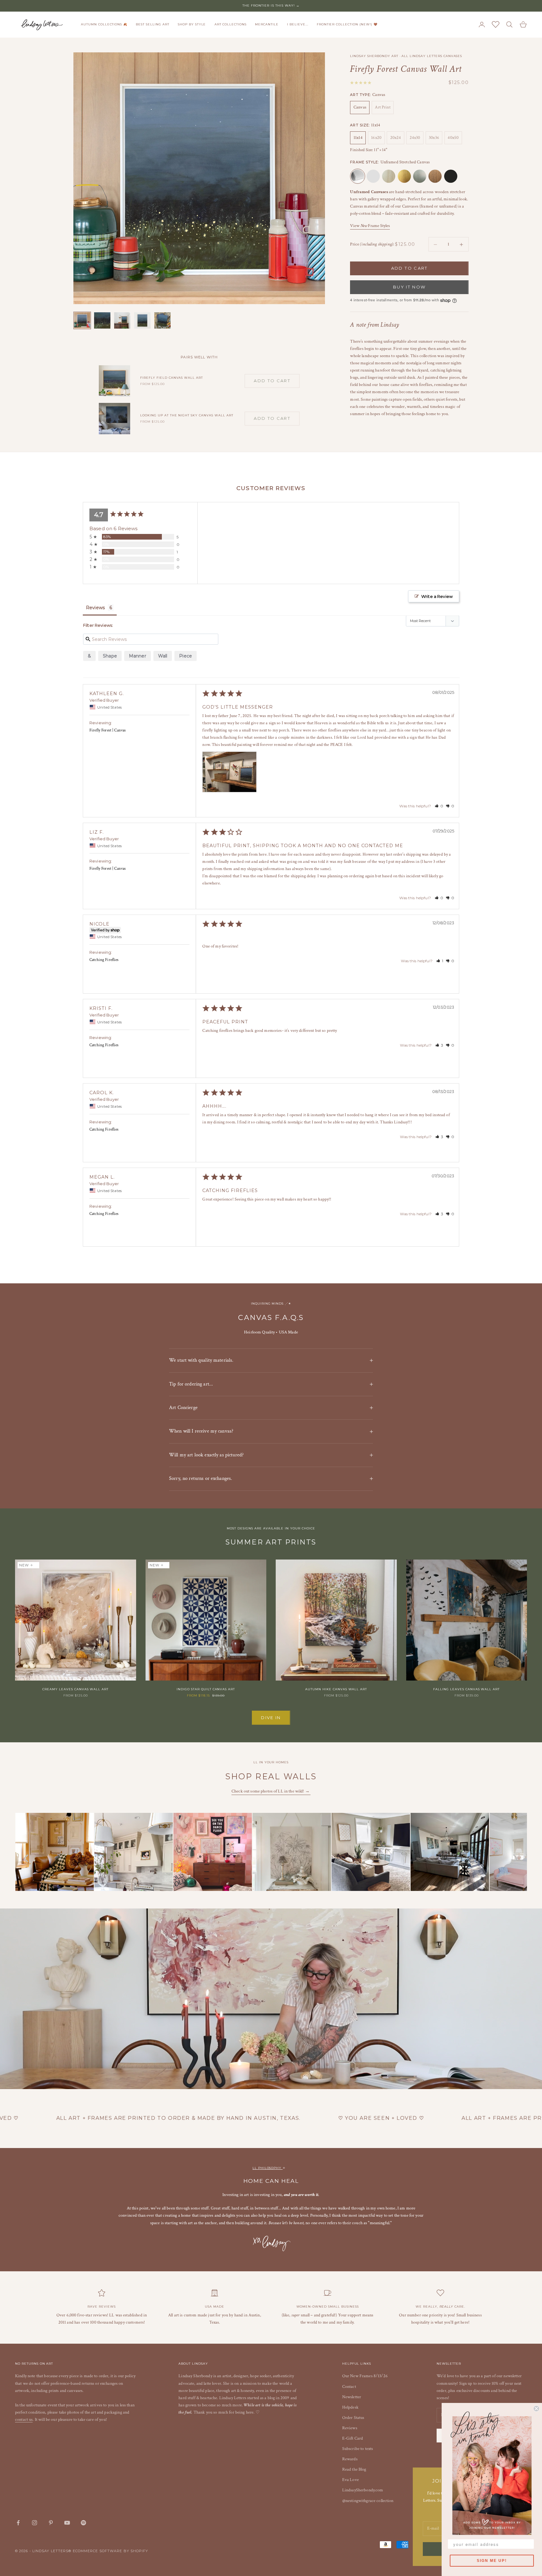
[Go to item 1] (82, 320)
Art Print (383, 108)
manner (138, 656)
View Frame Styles (370, 226)
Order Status (353, 2418)
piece (186, 656)
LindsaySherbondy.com (363, 2490)
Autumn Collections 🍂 (104, 24)
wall (163, 656)
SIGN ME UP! (492, 2561)
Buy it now (409, 287)
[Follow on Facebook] (18, 2523)
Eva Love (351, 2480)
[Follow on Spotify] (83, 2523)
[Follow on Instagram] (35, 2523)
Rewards (350, 2459)
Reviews (350, 2428)
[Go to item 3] (122, 320)
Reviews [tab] (95, 608)
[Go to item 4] (142, 320)
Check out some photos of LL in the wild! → (271, 1791)
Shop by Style (192, 24)
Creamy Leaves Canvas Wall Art (75, 1689)
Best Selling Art (152, 24)
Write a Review (437, 596)
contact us (24, 2420)
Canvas (360, 108)
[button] (439, 806)
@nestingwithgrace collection (368, 2501)
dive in (271, 1718)
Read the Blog (354, 2469)
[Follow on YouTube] (67, 2523)
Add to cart (409, 268)
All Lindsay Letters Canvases (432, 56)
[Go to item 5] (162, 320)
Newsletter (352, 2397)
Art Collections (231, 24)
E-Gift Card (353, 2438)
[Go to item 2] (102, 320)
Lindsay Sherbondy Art (374, 56)
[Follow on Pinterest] (51, 2523)
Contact (349, 2387)
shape (110, 656)
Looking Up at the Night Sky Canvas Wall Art (187, 415)
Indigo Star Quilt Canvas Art (206, 1689)
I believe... (298, 24)
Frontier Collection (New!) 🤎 (347, 24)
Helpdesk (350, 2407)
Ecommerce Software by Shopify (111, 2551)
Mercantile (267, 24)
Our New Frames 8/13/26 (365, 2376)
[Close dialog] (536, 2409)
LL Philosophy (268, 2168)
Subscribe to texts (358, 2449)
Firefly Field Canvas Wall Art (172, 378)
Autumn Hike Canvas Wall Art (336, 1689)
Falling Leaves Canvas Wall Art (466, 1689)
